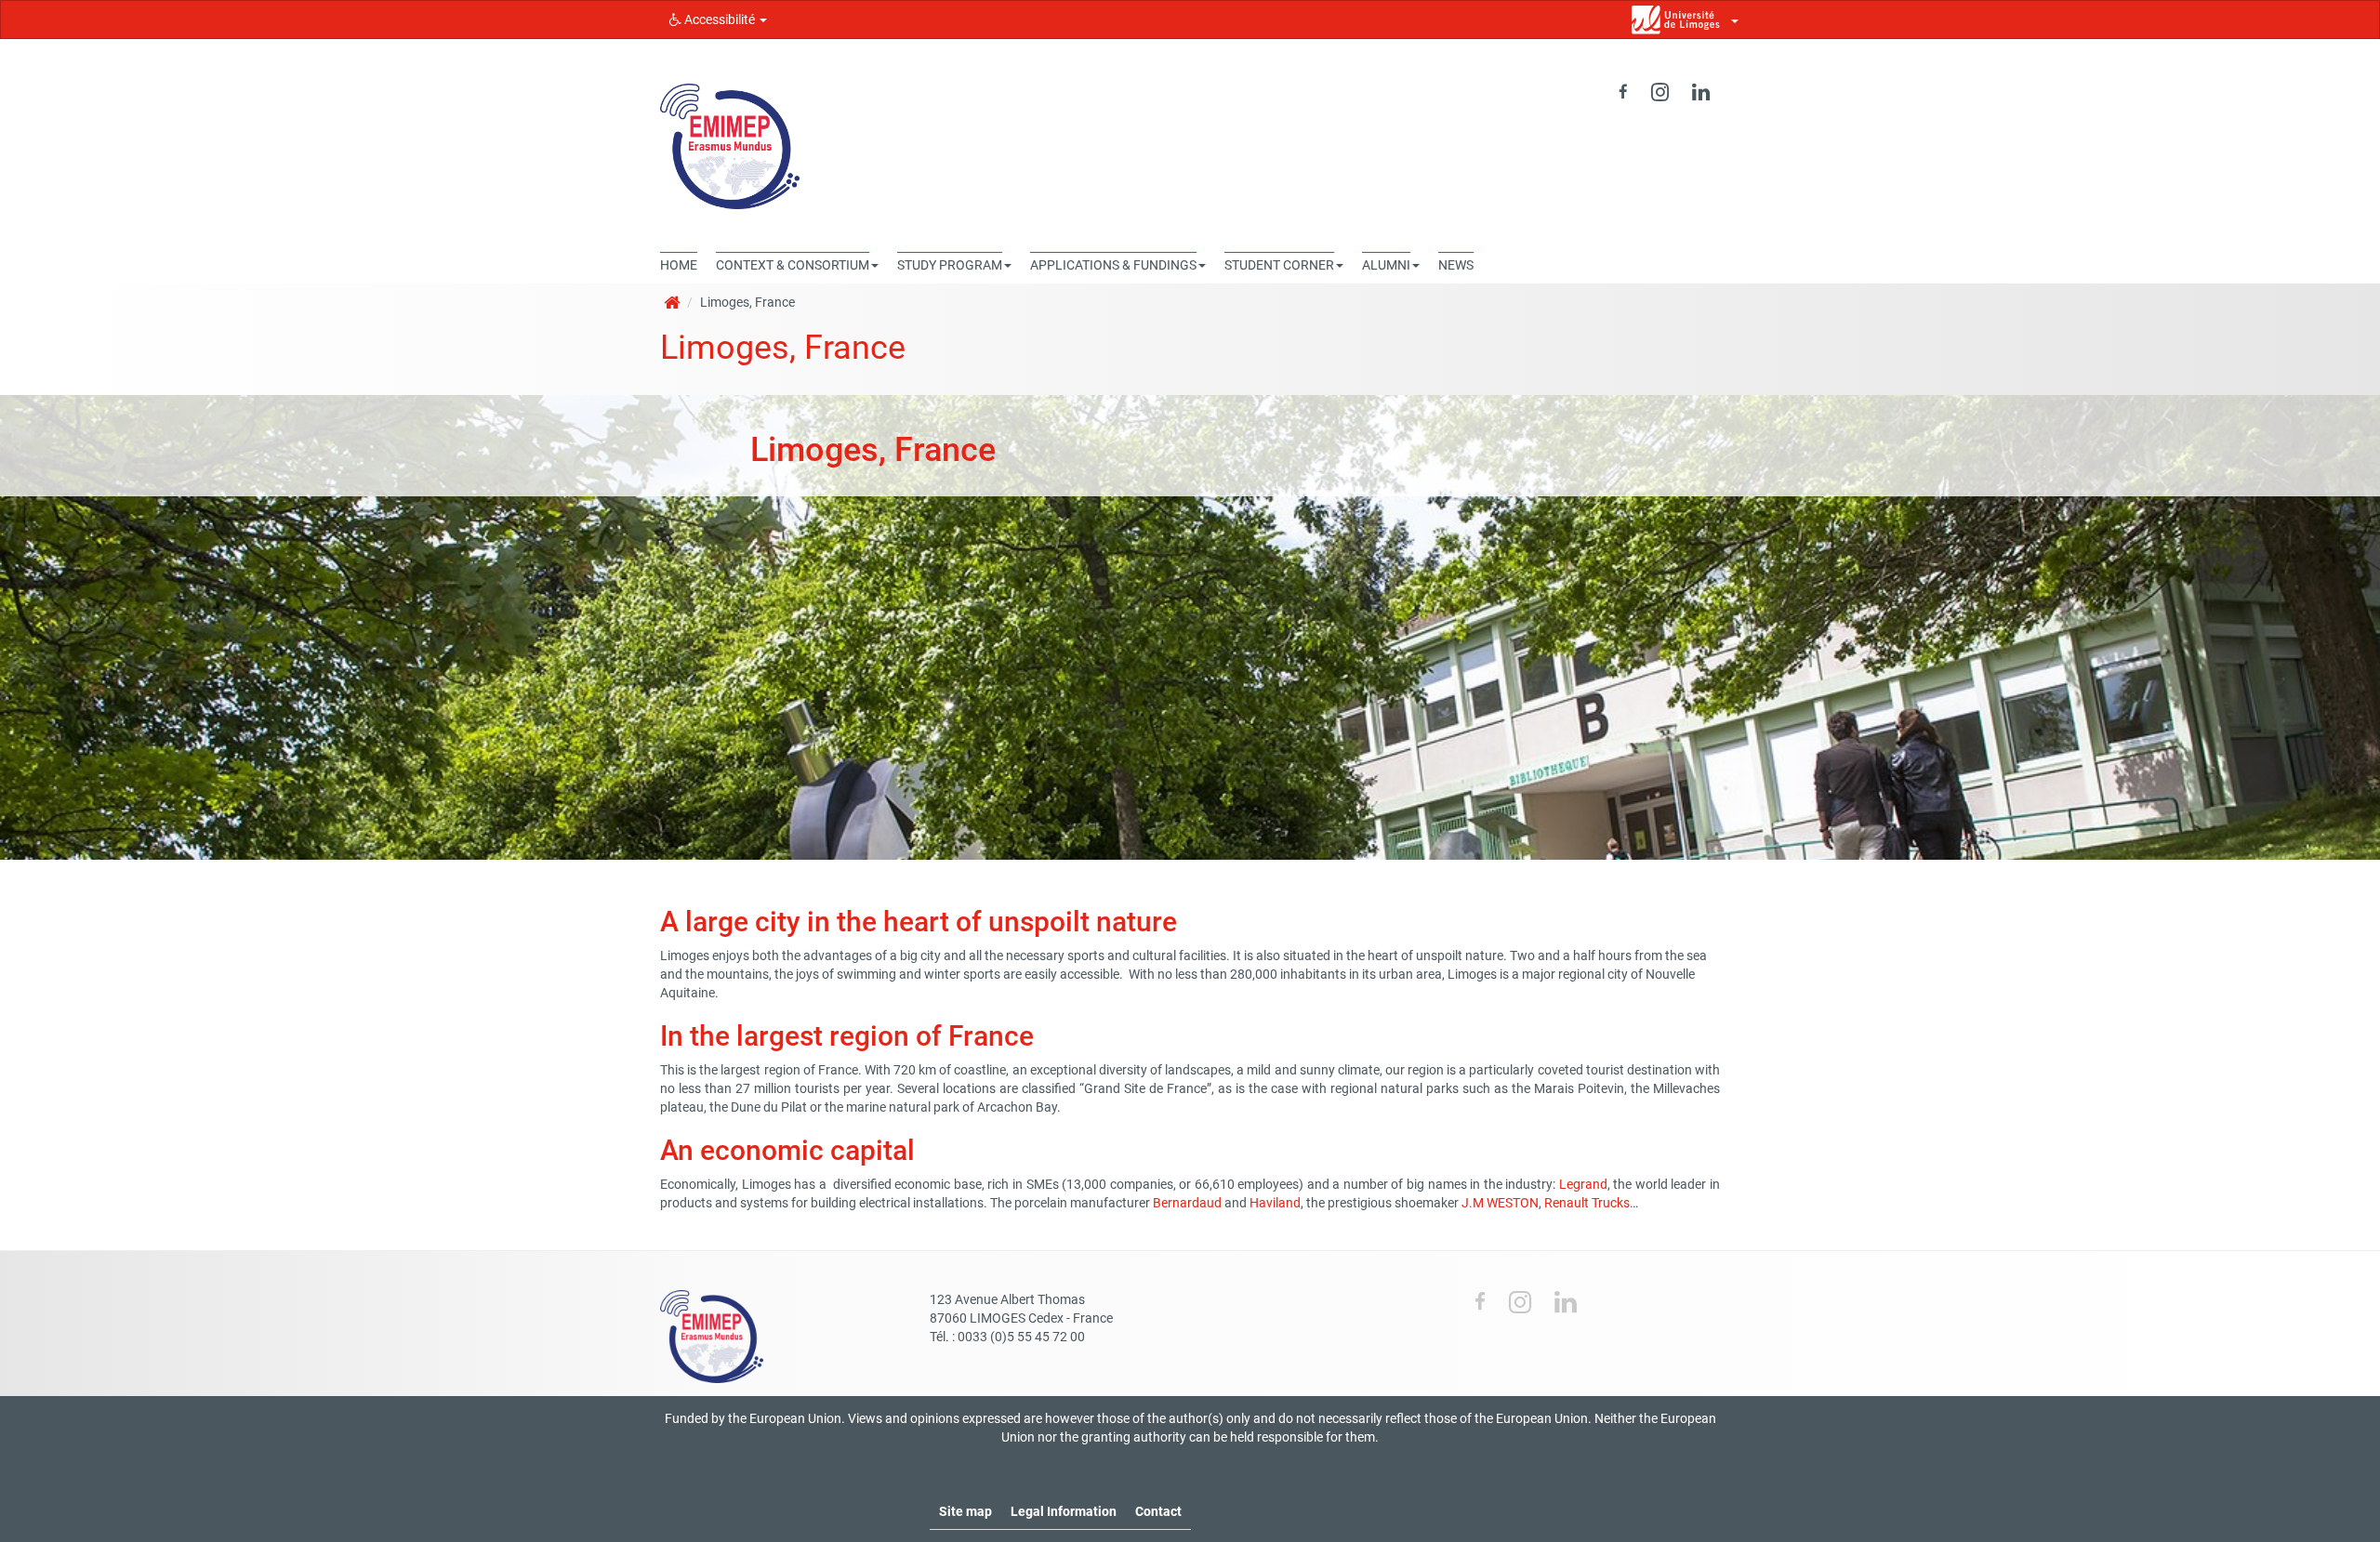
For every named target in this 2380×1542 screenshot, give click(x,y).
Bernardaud (1187, 1203)
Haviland (1275, 1203)
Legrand (1583, 1184)
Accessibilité (720, 20)
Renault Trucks (1587, 1203)
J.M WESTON (1500, 1203)
